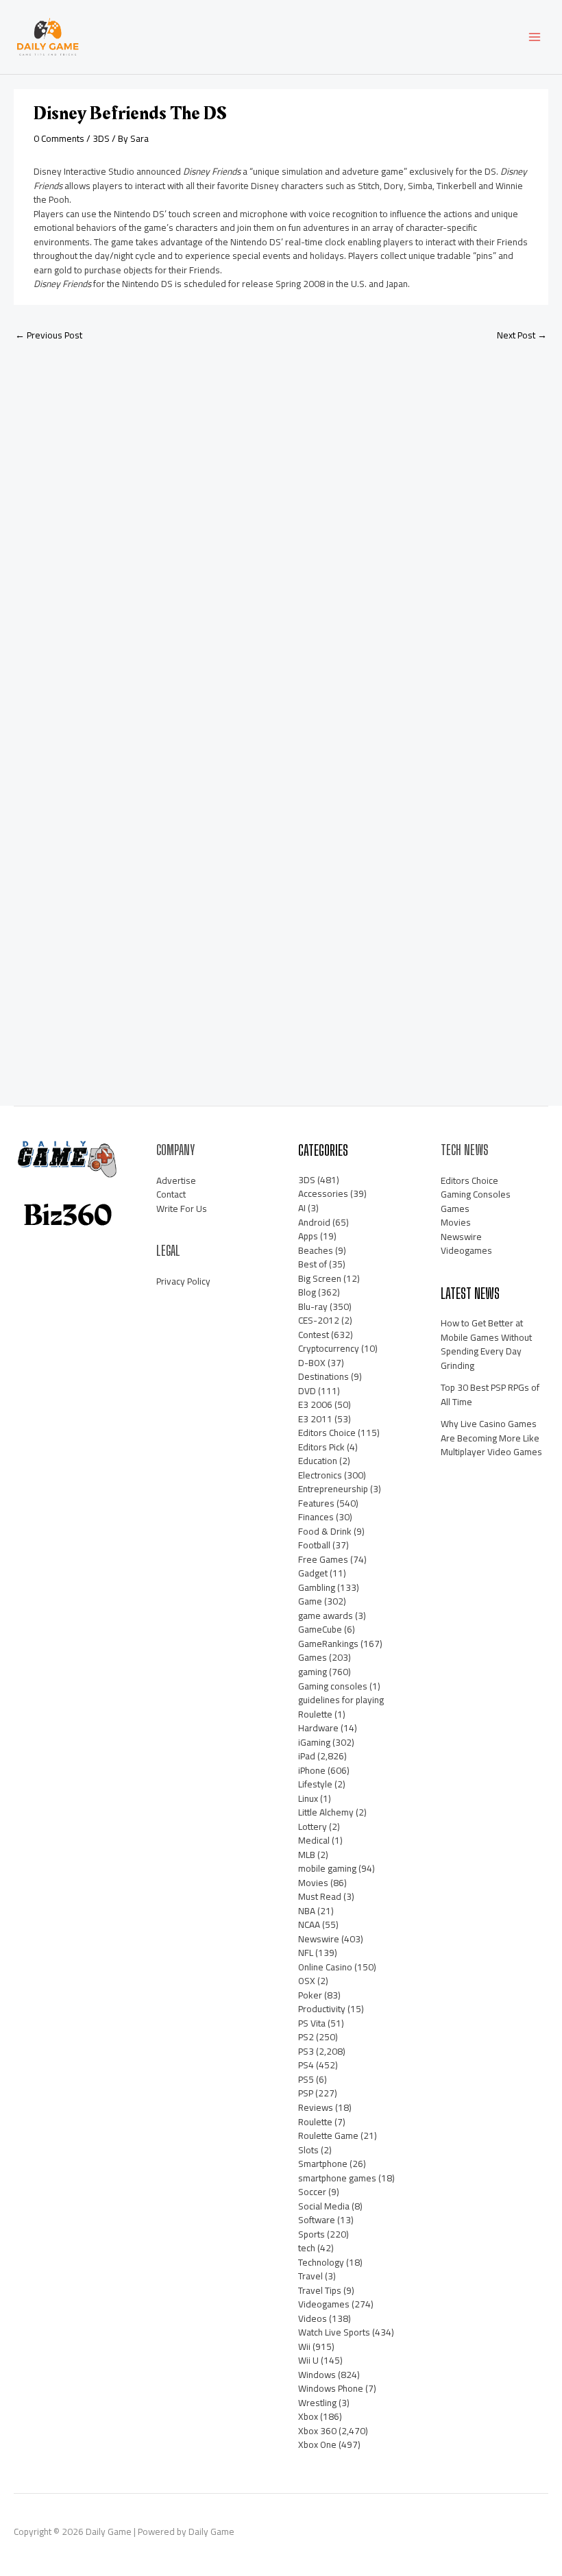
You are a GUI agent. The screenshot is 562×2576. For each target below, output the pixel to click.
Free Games (323, 1559)
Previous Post (49, 335)
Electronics (320, 1475)
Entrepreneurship (333, 1489)
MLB (307, 1855)
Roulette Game (328, 2135)
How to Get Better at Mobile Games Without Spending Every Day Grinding (486, 1344)
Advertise (176, 1180)
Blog (307, 1292)
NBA (307, 1911)
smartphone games (337, 2178)
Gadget (313, 1573)
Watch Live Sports (334, 2332)
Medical (314, 1840)
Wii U (308, 2360)
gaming (313, 1672)
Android (314, 1222)
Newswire (319, 1939)
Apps (308, 1236)
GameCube (320, 1629)
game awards (326, 1615)
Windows (317, 2375)
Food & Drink (325, 1531)
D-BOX (312, 1363)
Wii (304, 2346)
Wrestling (317, 2403)
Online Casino (325, 1967)
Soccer (312, 2192)
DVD (307, 1391)
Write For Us (182, 1209)
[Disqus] (281, 534)
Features (316, 1503)
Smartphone (323, 2164)
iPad (307, 1756)
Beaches (316, 1250)
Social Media (324, 2206)
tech (307, 2248)
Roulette (315, 2122)
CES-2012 (319, 1320)
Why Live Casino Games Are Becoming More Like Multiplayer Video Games (491, 1438)
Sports (311, 2234)
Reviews (316, 2107)
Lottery (313, 1826)
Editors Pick (321, 1447)
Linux (308, 1798)
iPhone (312, 1770)
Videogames (324, 2304)
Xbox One (317, 2444)
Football (314, 1545)
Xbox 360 (317, 2431)
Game (310, 1601)
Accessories (323, 1193)
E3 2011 (315, 1419)
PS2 (306, 2037)
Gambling (317, 1587)
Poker (310, 1995)
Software (317, 2220)
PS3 (306, 2051)
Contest (314, 1335)
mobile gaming (327, 1868)
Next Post (522, 335)
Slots (308, 2150)
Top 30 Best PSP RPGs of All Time (490, 1395)
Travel (310, 2276)
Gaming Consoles (476, 1194)
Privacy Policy (183, 1281)
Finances (316, 1517)
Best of (313, 1264)
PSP (306, 2093)
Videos (313, 2318)
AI (302, 1208)
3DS (101, 138)
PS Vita (312, 2023)
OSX (307, 1981)
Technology (321, 2262)
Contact (171, 1194)
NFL (306, 1953)
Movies (313, 1883)
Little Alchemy (326, 1812)
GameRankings (328, 1644)
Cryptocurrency (329, 1348)
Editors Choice (327, 1433)
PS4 (306, 2065)
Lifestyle (315, 1784)
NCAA (309, 1924)
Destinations (323, 1376)
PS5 (306, 2079)
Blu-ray (313, 1306)
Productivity (322, 2009)
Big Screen (320, 1278)
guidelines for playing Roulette (341, 1707)
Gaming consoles (333, 1686)
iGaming (314, 1742)
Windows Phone (331, 2388)
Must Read (320, 1896)
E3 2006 (315, 1404)
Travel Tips (320, 2290)
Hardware (318, 1728)
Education (318, 1461)
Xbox (308, 2416)
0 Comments (59, 138)
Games (313, 1657)
